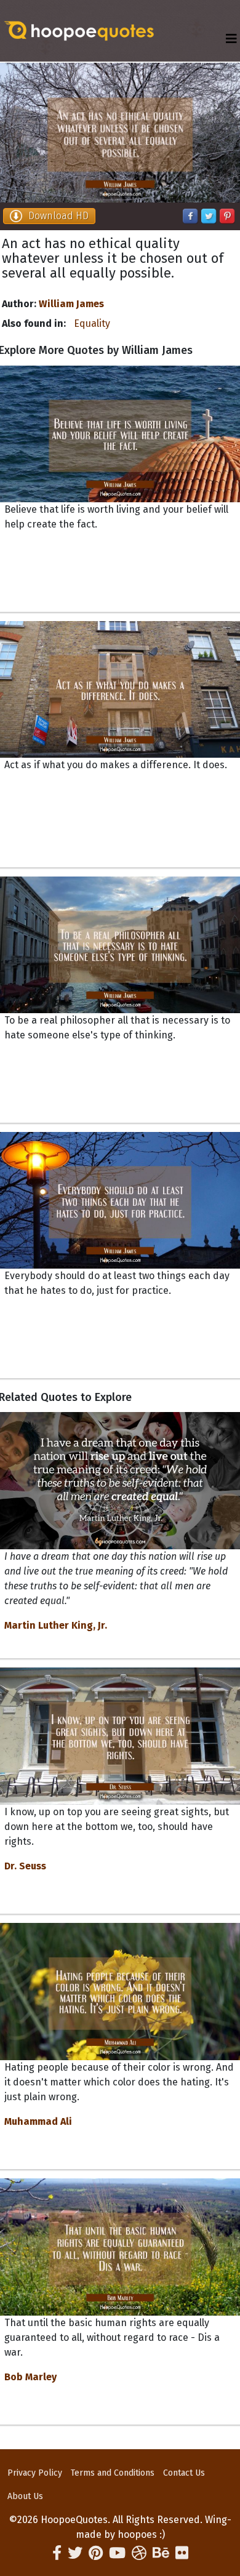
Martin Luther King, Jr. (56, 1625)
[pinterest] (96, 2553)
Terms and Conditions (113, 2473)
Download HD (58, 216)
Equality (92, 323)
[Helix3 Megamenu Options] (231, 39)
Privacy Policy (35, 2473)
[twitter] (75, 2553)
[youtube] (117, 2553)
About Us (25, 2496)
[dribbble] (139, 2553)
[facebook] (57, 2553)
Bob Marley (30, 2377)
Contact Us (184, 2473)
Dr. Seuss (25, 1866)
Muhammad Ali (38, 2121)
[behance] (161, 2553)
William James (71, 304)
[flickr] (182, 2553)
